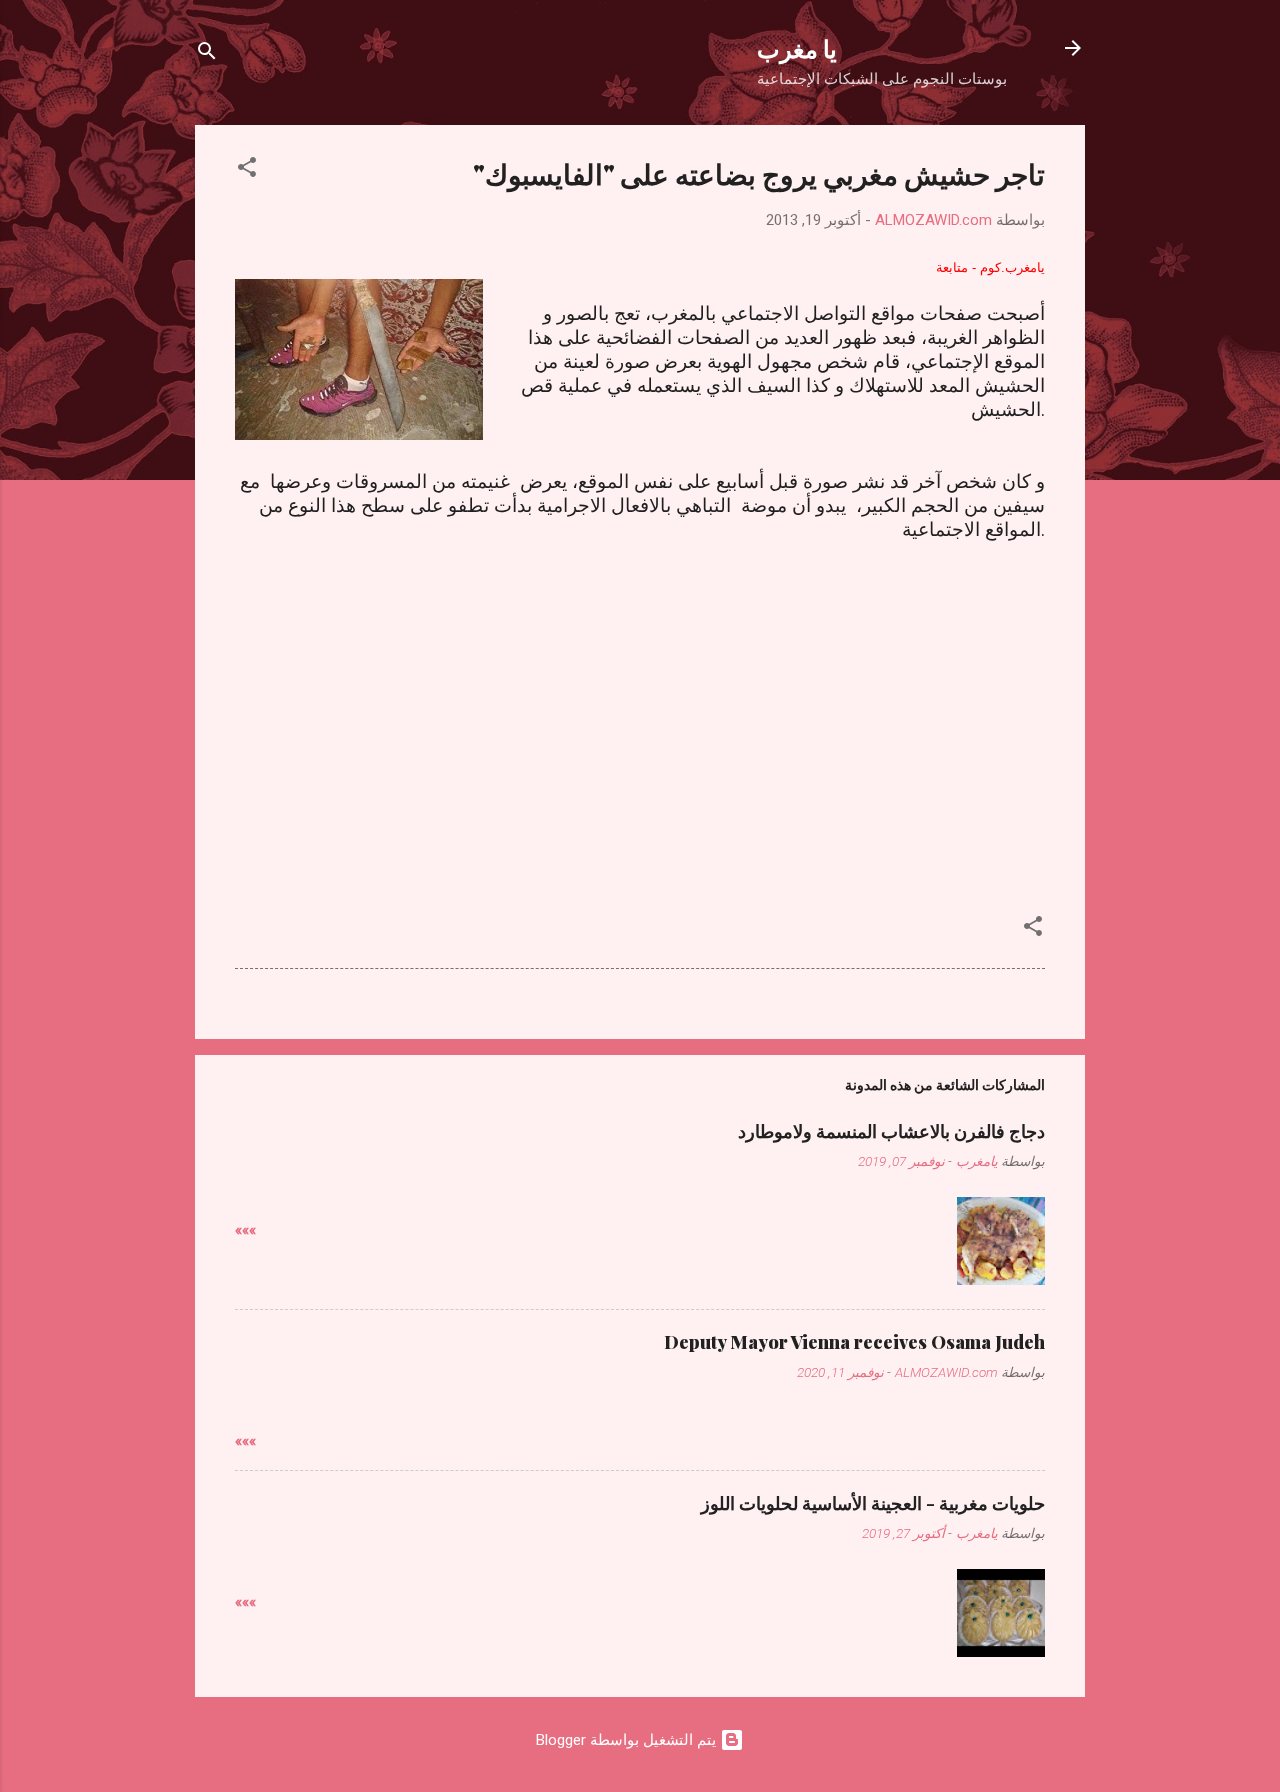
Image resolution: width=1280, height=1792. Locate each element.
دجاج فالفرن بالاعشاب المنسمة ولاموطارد (891, 1131)
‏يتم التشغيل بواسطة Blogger (628, 1740)
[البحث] (207, 54)
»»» (245, 1230)
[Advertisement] (640, 698)
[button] (247, 170)
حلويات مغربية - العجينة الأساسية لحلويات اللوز (873, 1503)
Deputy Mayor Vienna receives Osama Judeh (854, 1342)
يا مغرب (797, 48)
